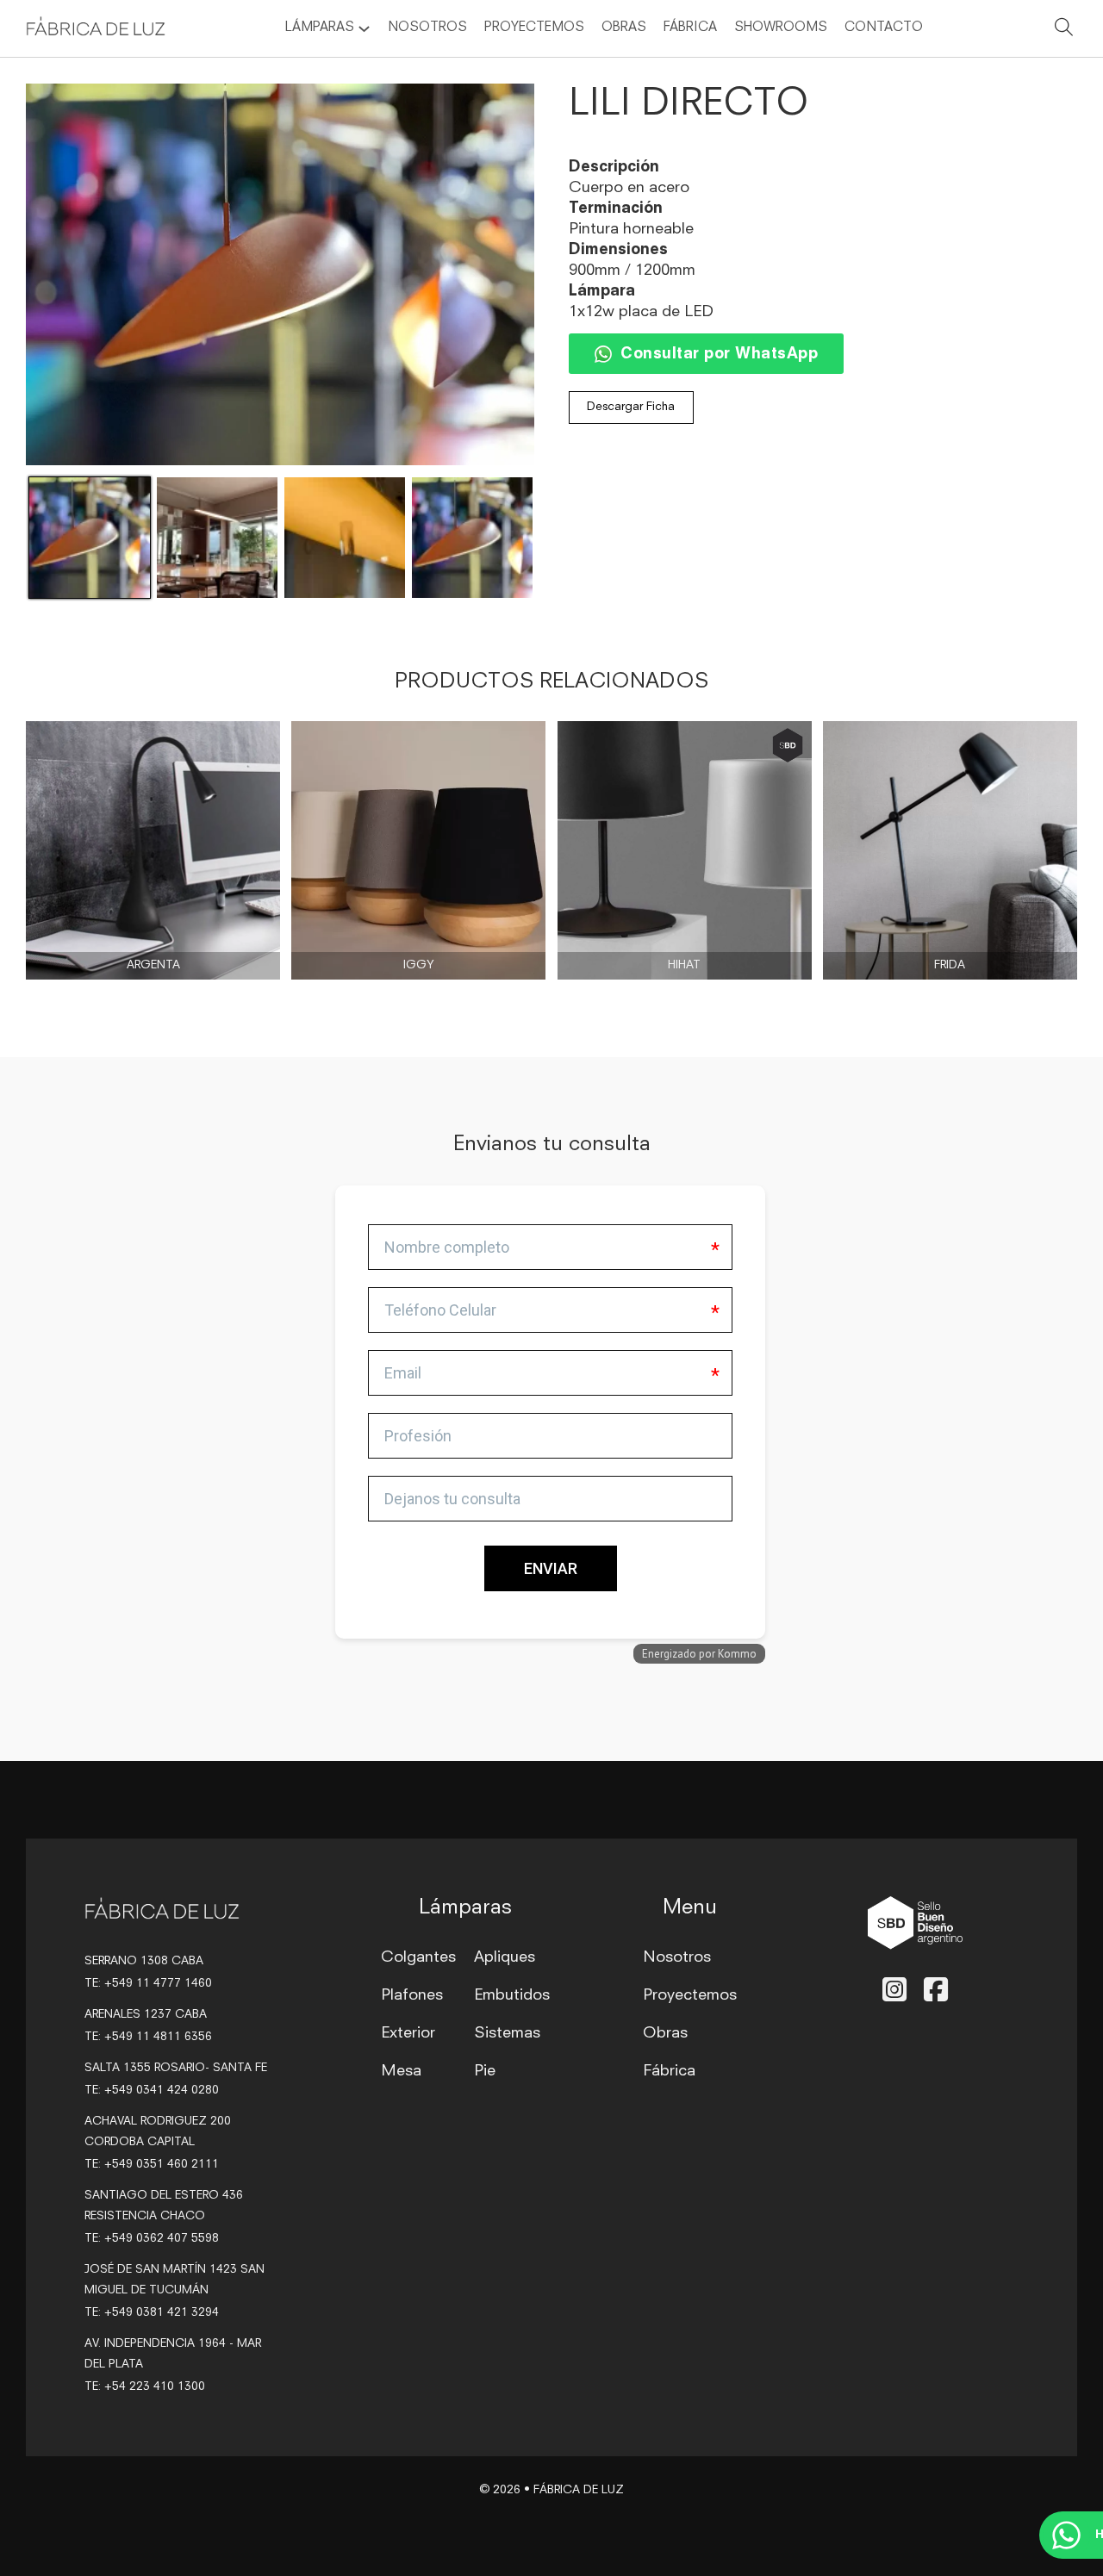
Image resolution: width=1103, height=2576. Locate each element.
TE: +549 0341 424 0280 (152, 2091)
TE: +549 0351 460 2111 (152, 2165)
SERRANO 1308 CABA (144, 1961)
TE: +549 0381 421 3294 (152, 2313)
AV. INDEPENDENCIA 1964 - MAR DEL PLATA (173, 2354)
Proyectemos (534, 28)
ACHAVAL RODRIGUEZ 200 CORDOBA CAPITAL (158, 2132)
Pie (485, 2071)
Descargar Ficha (631, 407)
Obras (624, 28)
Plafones (412, 1995)
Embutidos (512, 1995)
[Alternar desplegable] (364, 29)
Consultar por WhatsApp (719, 354)
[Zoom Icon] (280, 274)
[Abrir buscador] (1064, 30)
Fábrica (690, 28)
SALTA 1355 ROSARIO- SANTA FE (176, 2068)
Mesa (401, 2071)
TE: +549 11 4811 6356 (148, 2037)
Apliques (505, 1957)
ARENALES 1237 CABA (146, 2015)
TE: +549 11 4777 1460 (148, 1984)
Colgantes (418, 1957)
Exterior (408, 2033)
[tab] (340, 1450)
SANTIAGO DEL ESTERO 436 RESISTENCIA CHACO (164, 2206)
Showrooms (781, 28)
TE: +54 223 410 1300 (145, 2387)
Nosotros (427, 28)
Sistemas (507, 2033)
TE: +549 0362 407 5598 (152, 2239)
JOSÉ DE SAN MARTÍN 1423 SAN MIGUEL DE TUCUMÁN (174, 2280)
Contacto (884, 28)
